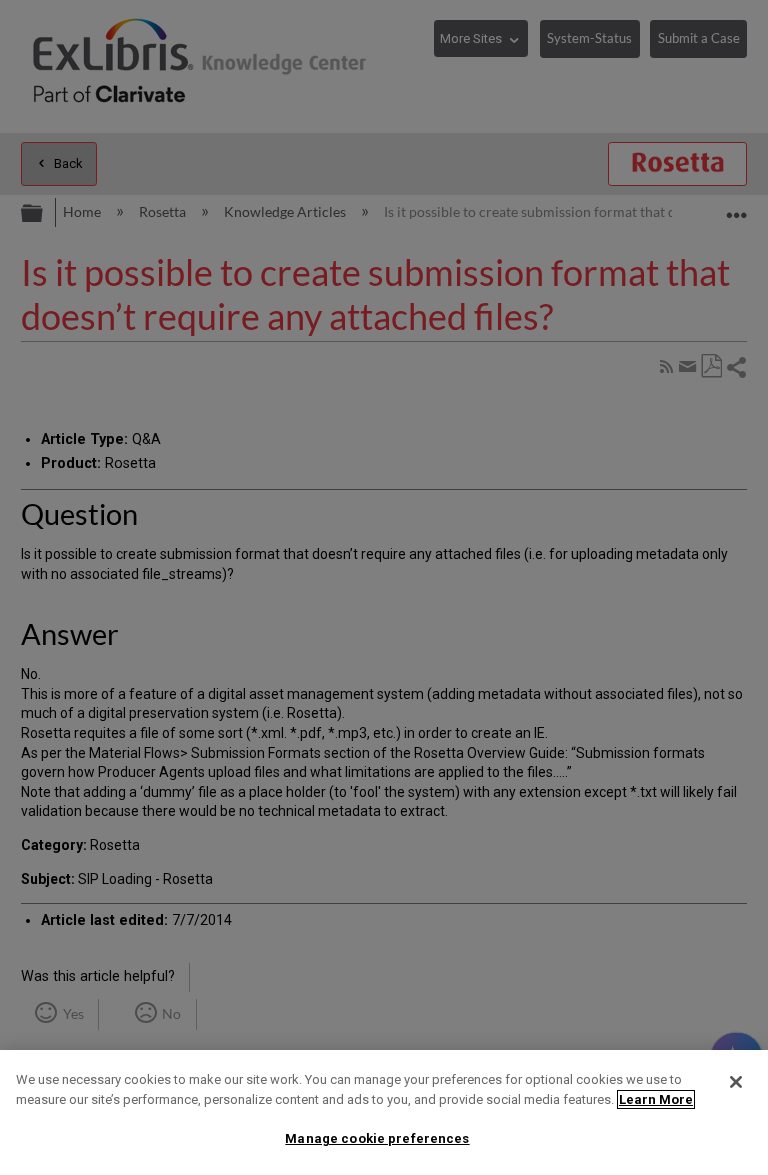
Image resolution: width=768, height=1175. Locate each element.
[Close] (736, 1082)
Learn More (656, 1099)
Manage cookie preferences (377, 1138)
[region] (384, 1112)
